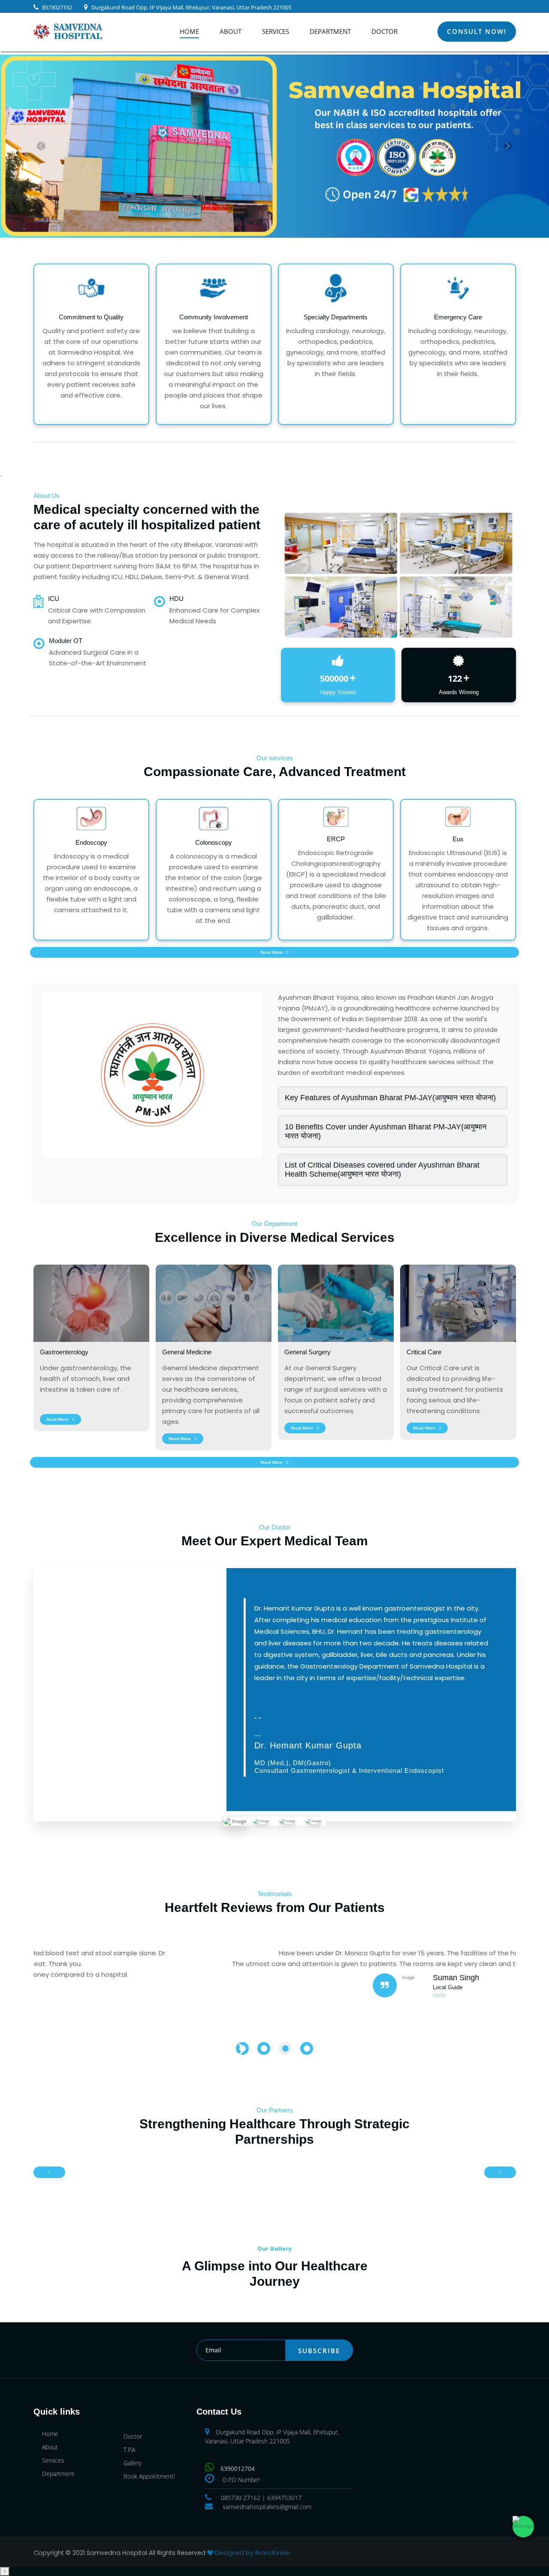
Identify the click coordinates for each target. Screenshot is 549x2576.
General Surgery (308, 1352)
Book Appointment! (149, 2476)
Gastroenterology (64, 1352)
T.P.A (129, 2450)
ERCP (336, 839)
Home (189, 31)
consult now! (477, 31)
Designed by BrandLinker (253, 2553)
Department (330, 31)
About (231, 31)
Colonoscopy (214, 842)
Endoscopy (91, 842)
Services (276, 31)
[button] (41, 146)
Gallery (133, 2463)
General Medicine (187, 1352)
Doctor (385, 31)
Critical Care (424, 1352)
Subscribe (319, 2351)
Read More (272, 952)
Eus (458, 839)
